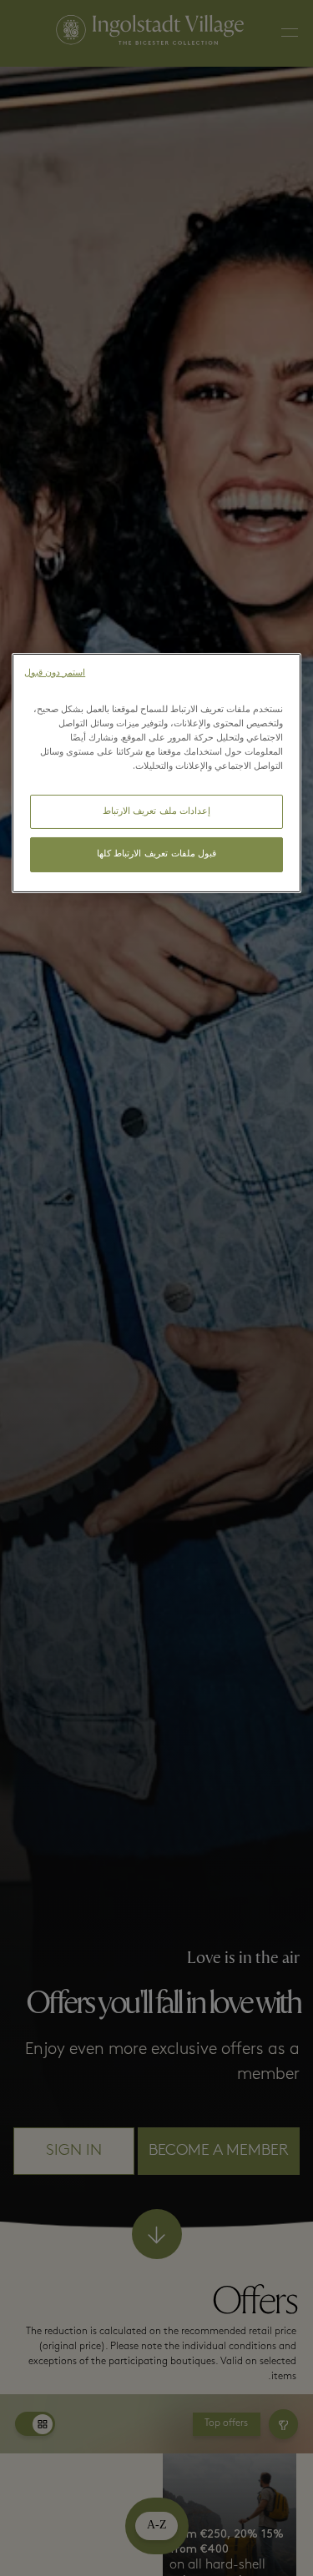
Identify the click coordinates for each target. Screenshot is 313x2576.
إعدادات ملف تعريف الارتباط (157, 812)
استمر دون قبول (55, 673)
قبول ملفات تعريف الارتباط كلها (156, 854)
